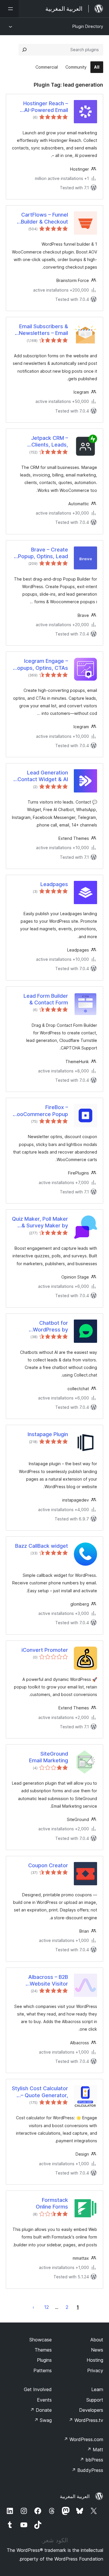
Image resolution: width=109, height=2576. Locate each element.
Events (44, 2400)
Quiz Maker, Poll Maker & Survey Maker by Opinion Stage (40, 1222)
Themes (43, 2350)
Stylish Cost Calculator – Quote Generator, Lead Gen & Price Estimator (40, 2092)
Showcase (41, 2340)
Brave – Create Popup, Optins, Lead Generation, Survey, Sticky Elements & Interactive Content (43, 553)
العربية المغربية (75, 2496)
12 (47, 2307)
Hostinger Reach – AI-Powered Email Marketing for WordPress (46, 107)
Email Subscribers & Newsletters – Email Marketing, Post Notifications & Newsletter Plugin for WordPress (42, 330)
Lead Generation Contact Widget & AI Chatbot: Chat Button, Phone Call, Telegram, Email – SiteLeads (41, 776)
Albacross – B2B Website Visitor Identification (48, 1981)
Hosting (95, 2360)
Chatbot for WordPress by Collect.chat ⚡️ (49, 1327)
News (97, 2350)
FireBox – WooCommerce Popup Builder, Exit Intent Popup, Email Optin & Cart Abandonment (40, 1111)
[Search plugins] (24, 50)
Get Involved (38, 2389)
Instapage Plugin (48, 1434)
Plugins (44, 2360)
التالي (33, 2307)
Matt (95, 2450)
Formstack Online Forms (52, 2203)
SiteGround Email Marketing (49, 1757)
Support (95, 2400)
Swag (43, 2420)
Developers (91, 2410)
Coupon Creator (48, 1865)
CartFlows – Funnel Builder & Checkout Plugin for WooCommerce (44, 218)
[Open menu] (9, 9)
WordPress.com (83, 2439)
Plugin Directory (88, 26)
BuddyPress (87, 2470)
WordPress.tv (86, 2420)
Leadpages (54, 884)
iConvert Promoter (45, 1650)
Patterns (43, 2370)
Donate (41, 2410)
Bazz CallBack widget (42, 1546)
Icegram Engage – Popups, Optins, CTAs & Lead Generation (41, 665)
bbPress (91, 2460)
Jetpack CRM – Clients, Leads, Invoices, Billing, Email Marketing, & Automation (42, 442)
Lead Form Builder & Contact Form (46, 999)
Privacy (95, 2370)
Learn (97, 2389)
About (97, 2340)
